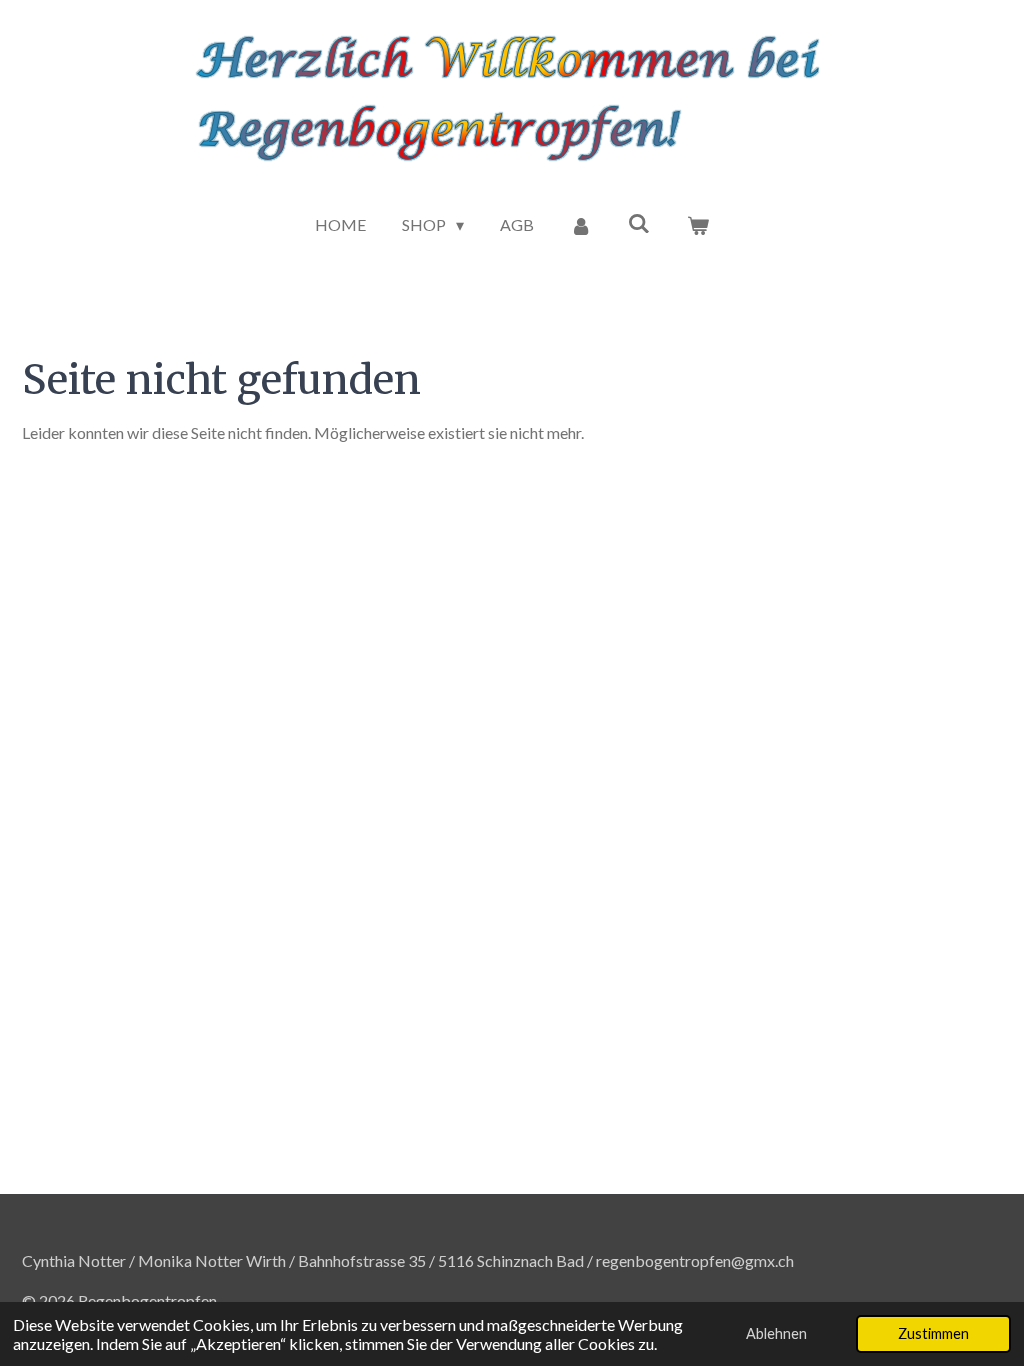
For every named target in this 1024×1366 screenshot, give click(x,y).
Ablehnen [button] (776, 1333)
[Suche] (639, 222)
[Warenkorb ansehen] (697, 225)
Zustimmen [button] (933, 1333)
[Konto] (581, 225)
